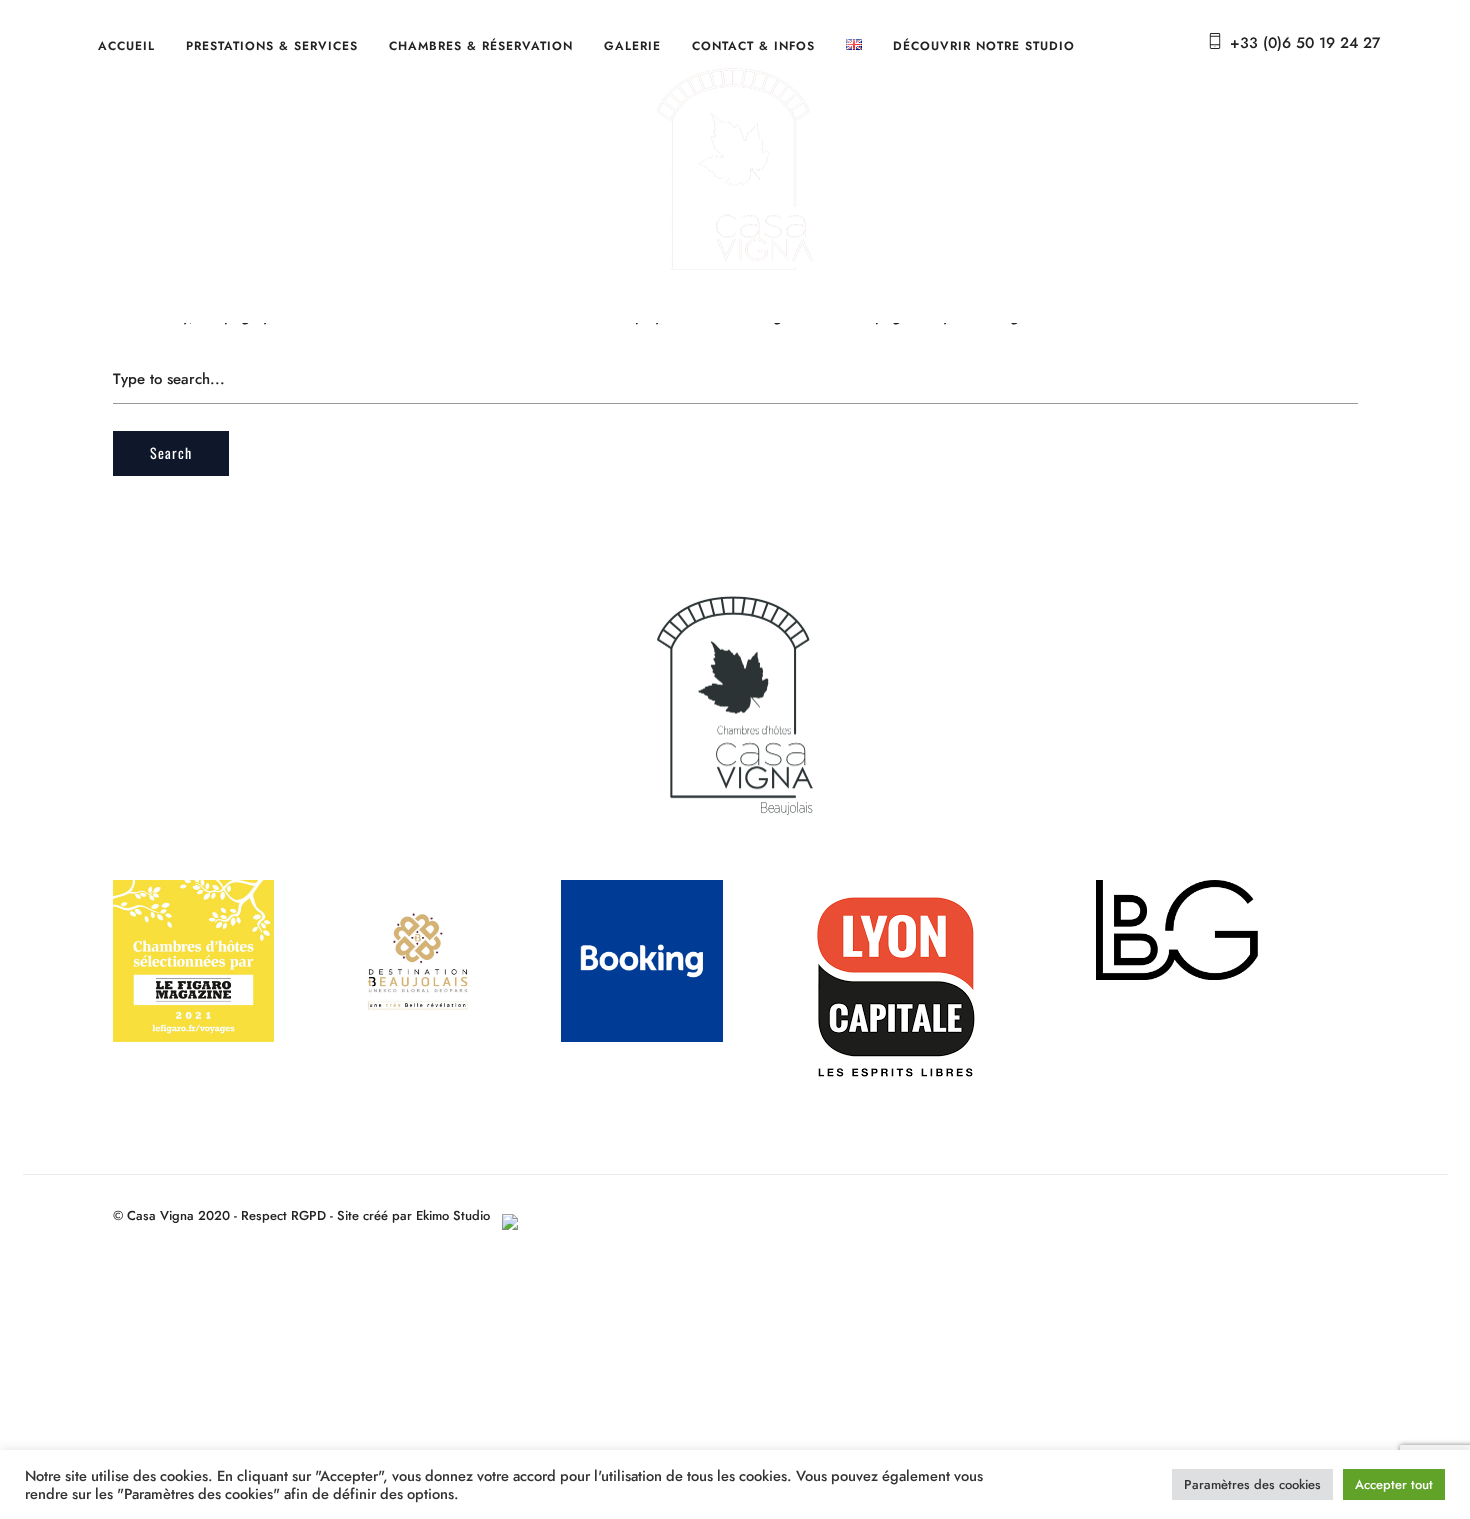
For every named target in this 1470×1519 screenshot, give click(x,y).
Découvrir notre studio (984, 46)
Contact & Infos (753, 46)
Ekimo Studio (459, 1215)
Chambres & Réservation (481, 46)
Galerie (632, 46)
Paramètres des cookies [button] (1252, 1484)
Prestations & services (272, 46)
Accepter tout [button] (1394, 1484)
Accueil (126, 46)
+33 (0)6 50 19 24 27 (1305, 43)
